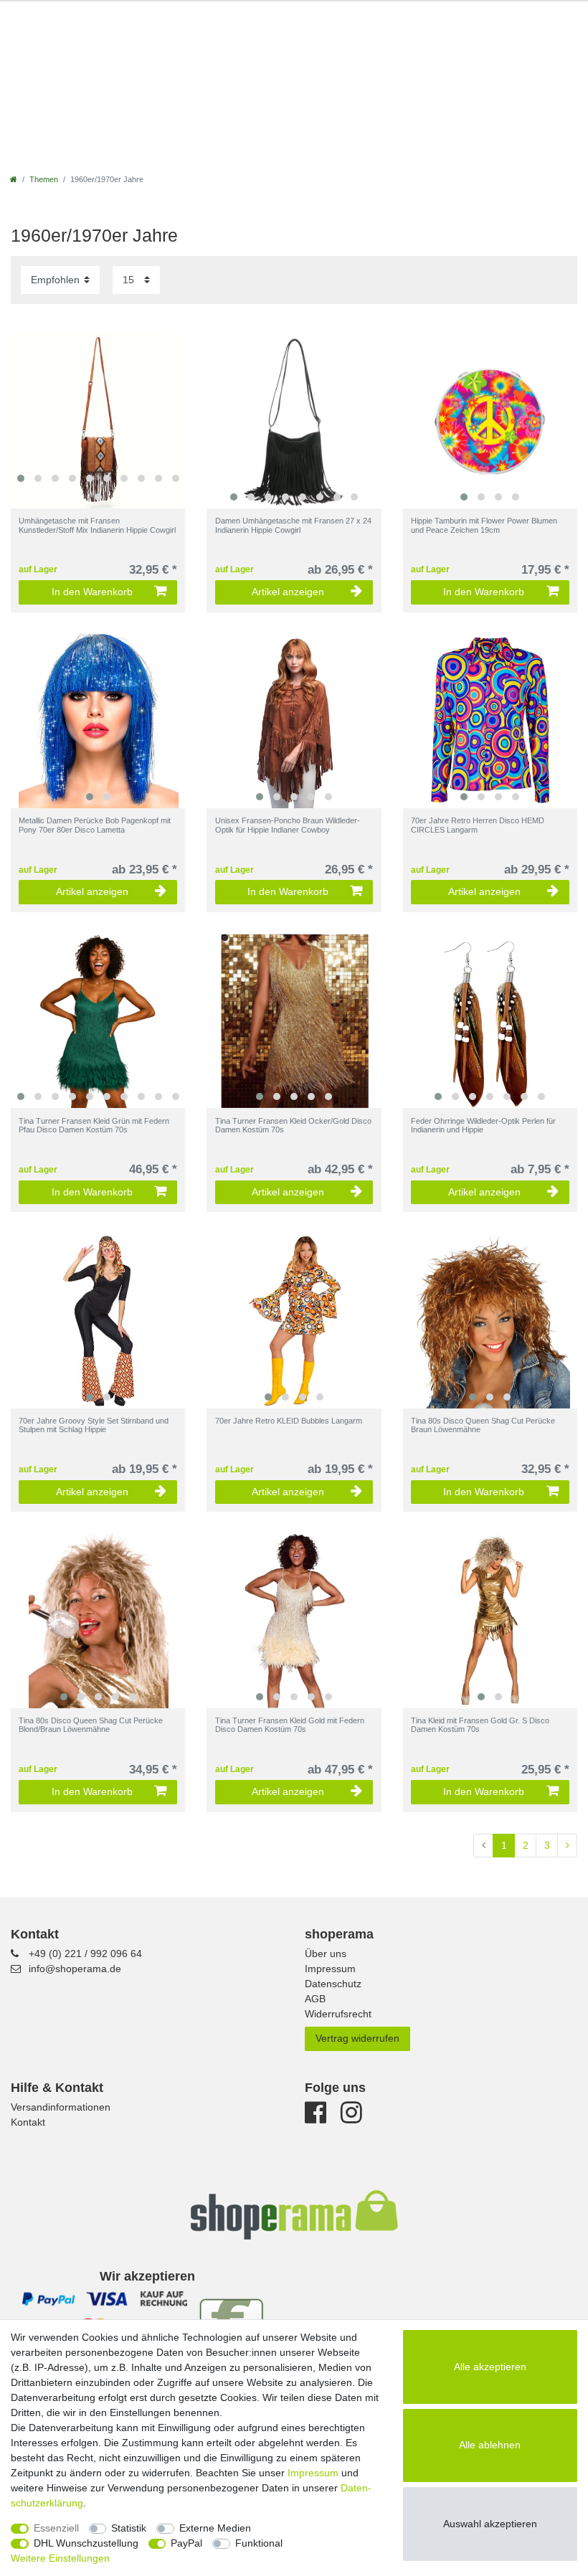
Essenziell (56, 2528)
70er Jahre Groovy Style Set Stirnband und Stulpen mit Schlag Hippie (94, 1425)
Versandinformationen (61, 2107)
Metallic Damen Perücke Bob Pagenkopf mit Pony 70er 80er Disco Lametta (95, 825)
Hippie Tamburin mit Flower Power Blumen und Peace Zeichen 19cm (484, 525)
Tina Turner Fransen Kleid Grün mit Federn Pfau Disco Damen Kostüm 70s (94, 1125)
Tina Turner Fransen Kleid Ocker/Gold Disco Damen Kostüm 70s (293, 1125)
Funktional (259, 2543)
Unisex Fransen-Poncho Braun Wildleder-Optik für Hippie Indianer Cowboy (288, 825)
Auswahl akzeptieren (490, 2524)
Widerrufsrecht (338, 2014)
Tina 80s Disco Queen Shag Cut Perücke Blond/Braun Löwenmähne (91, 1725)
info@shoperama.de (75, 1969)
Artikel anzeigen (288, 592)
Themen (44, 179)
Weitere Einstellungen (60, 2558)
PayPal (186, 2543)
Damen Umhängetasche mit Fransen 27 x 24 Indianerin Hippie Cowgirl (293, 525)
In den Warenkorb (92, 592)
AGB (315, 1999)
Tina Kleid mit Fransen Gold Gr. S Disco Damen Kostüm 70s (480, 1725)
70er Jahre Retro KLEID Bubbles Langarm (289, 1421)
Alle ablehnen (490, 2445)
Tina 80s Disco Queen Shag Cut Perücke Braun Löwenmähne (483, 1425)
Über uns (326, 1954)
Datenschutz (333, 1984)
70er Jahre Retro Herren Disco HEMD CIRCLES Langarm (478, 825)
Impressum (330, 1969)
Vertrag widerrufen (357, 2038)
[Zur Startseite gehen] (14, 179)
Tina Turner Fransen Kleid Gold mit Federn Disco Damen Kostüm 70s (290, 1725)
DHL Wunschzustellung (86, 2543)
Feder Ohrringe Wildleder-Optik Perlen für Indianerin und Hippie (483, 1125)
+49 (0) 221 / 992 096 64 (85, 1954)
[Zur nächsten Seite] (567, 1846)
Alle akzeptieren (490, 2367)
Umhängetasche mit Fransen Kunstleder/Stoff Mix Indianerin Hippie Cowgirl (97, 525)
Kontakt (28, 2122)
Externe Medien (215, 2528)
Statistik (129, 2528)
